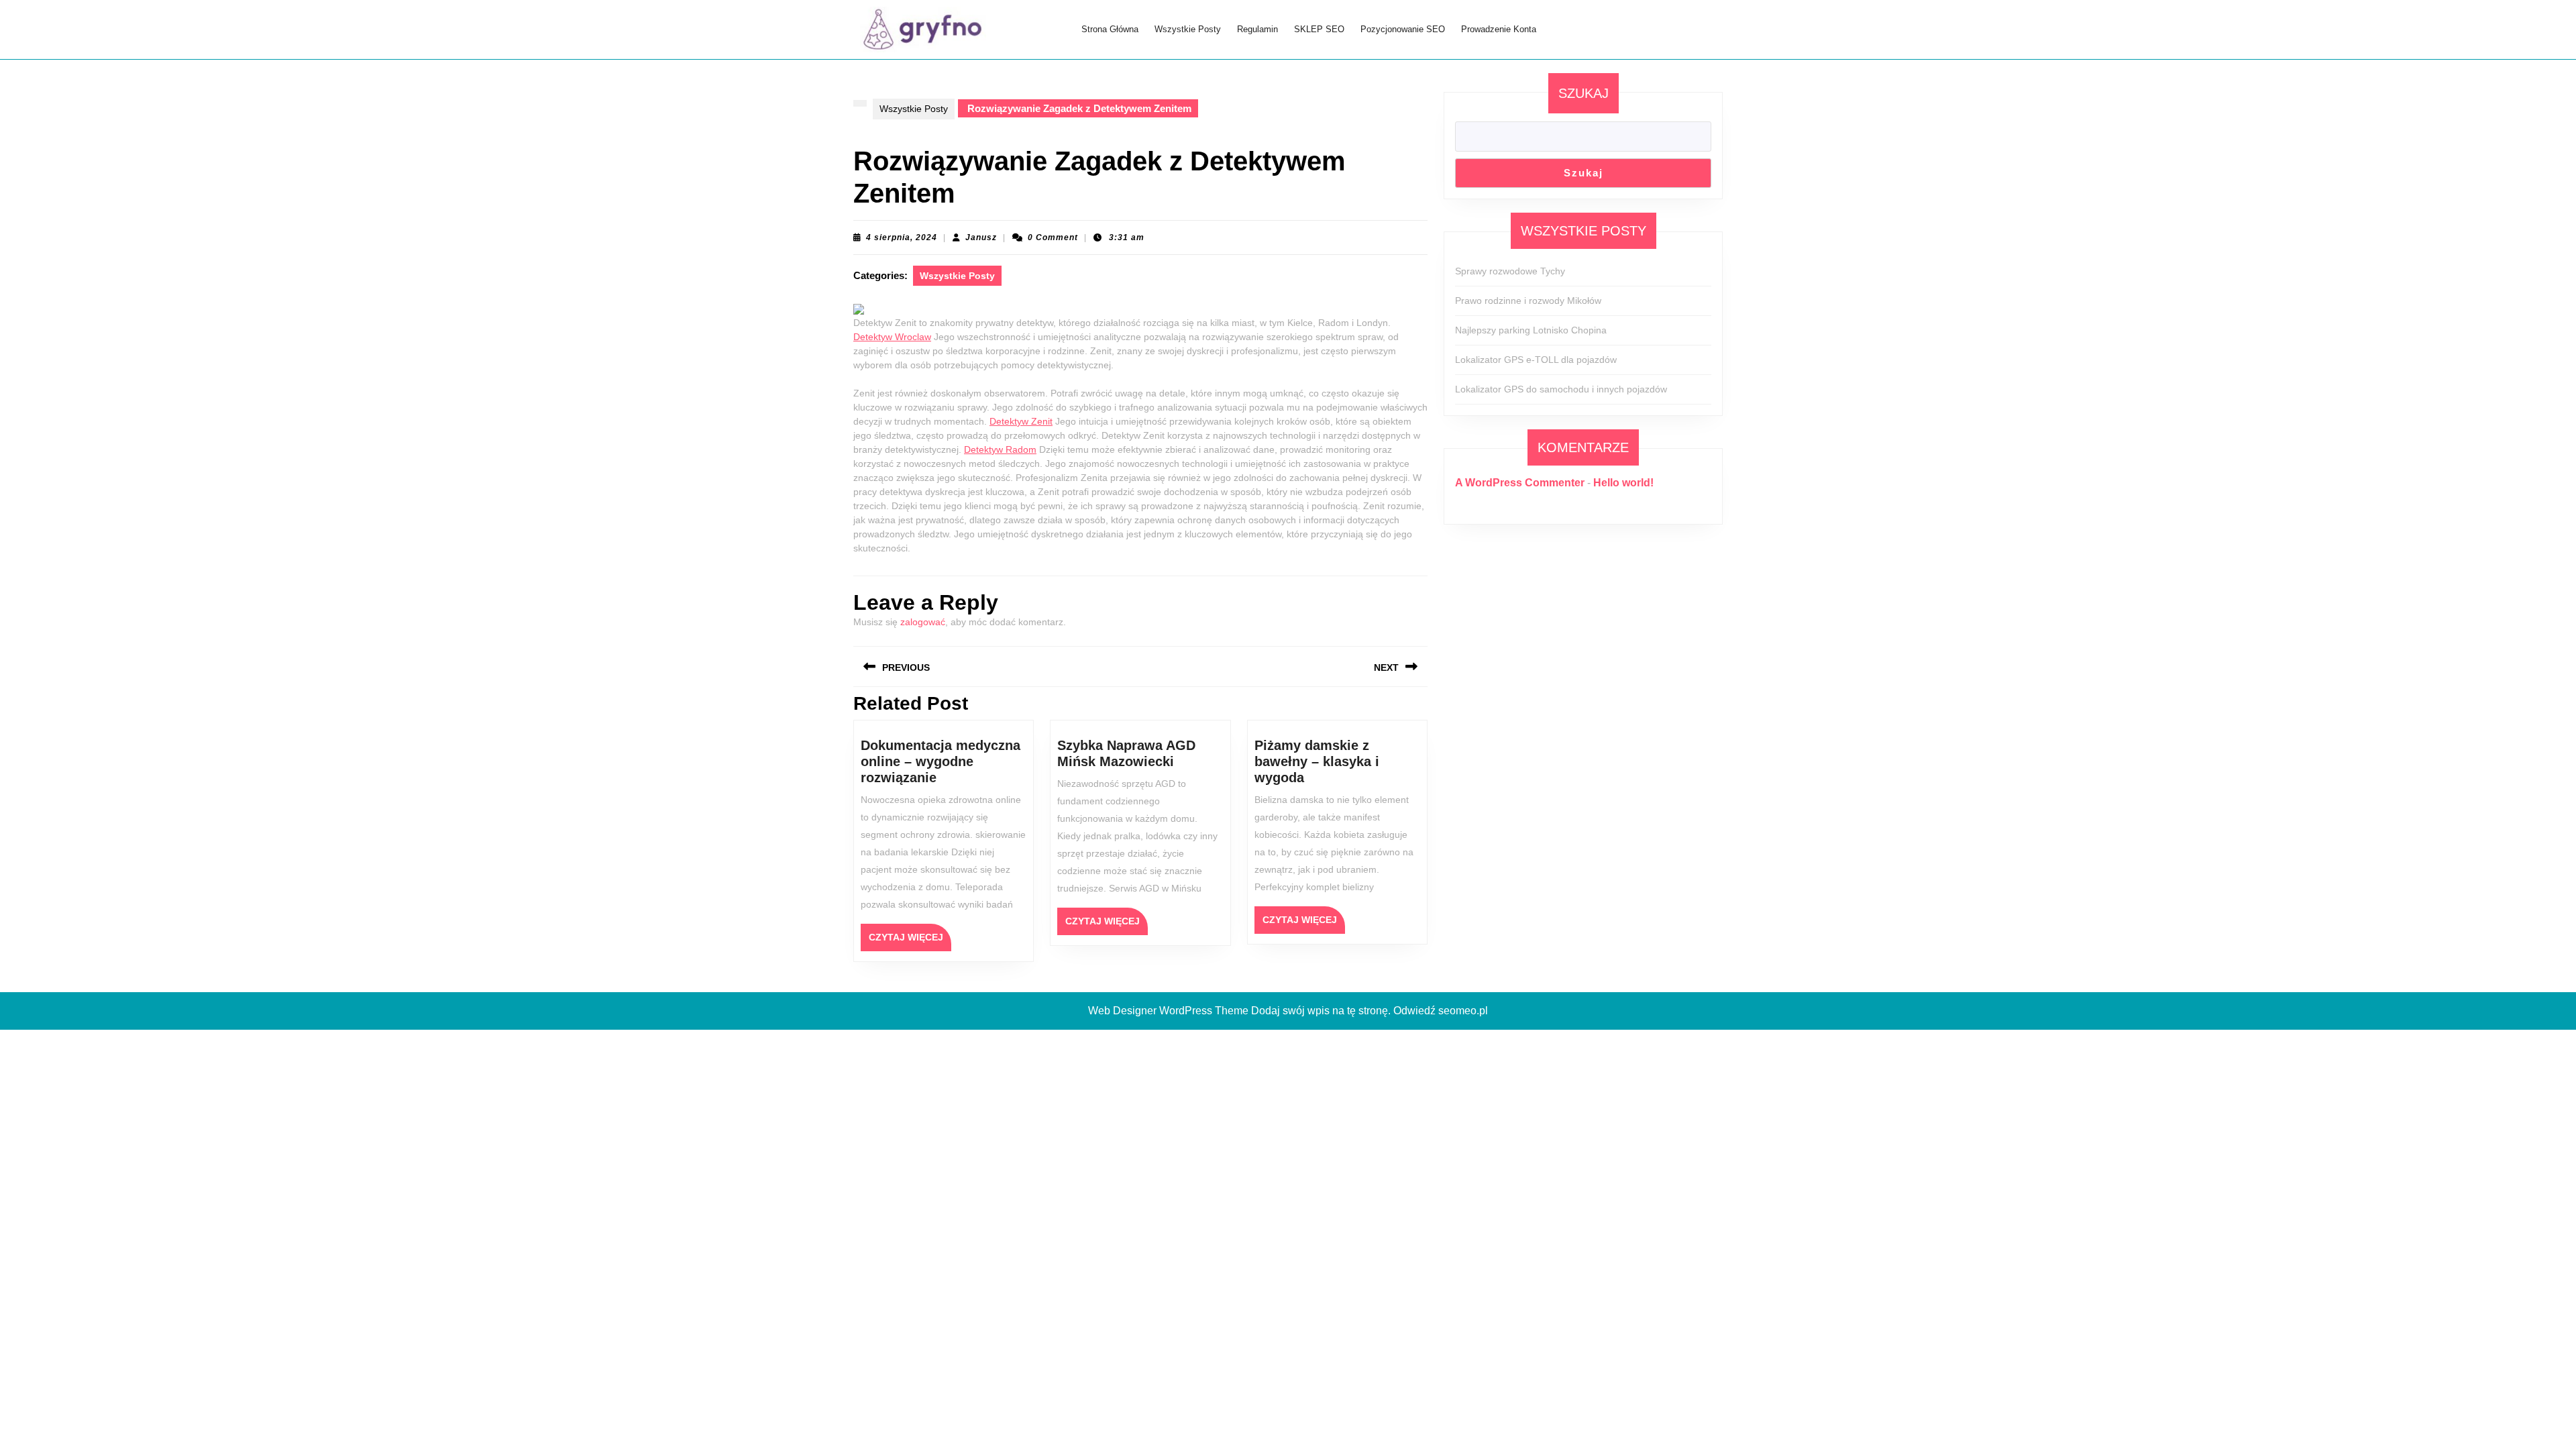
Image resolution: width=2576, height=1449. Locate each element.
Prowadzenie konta (1499, 29)
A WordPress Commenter (1520, 483)
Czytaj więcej (910, 941)
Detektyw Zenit (1021, 421)
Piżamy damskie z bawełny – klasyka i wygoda (1317, 761)
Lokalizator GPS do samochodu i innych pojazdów (1561, 389)
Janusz (981, 237)
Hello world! (1623, 483)
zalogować (923, 622)
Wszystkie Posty (1188, 29)
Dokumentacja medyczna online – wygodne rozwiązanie (941, 761)
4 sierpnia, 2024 (902, 237)
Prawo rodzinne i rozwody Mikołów (1528, 301)
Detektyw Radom (1000, 449)
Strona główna (1110, 29)
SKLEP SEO (1319, 29)
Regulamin (1257, 29)
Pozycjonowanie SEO (1403, 29)
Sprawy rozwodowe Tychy (1510, 271)
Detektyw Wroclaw (892, 337)
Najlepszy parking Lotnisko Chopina (1531, 330)
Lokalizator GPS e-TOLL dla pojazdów (1536, 360)
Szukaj (1584, 93)
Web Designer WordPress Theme (1168, 1011)
